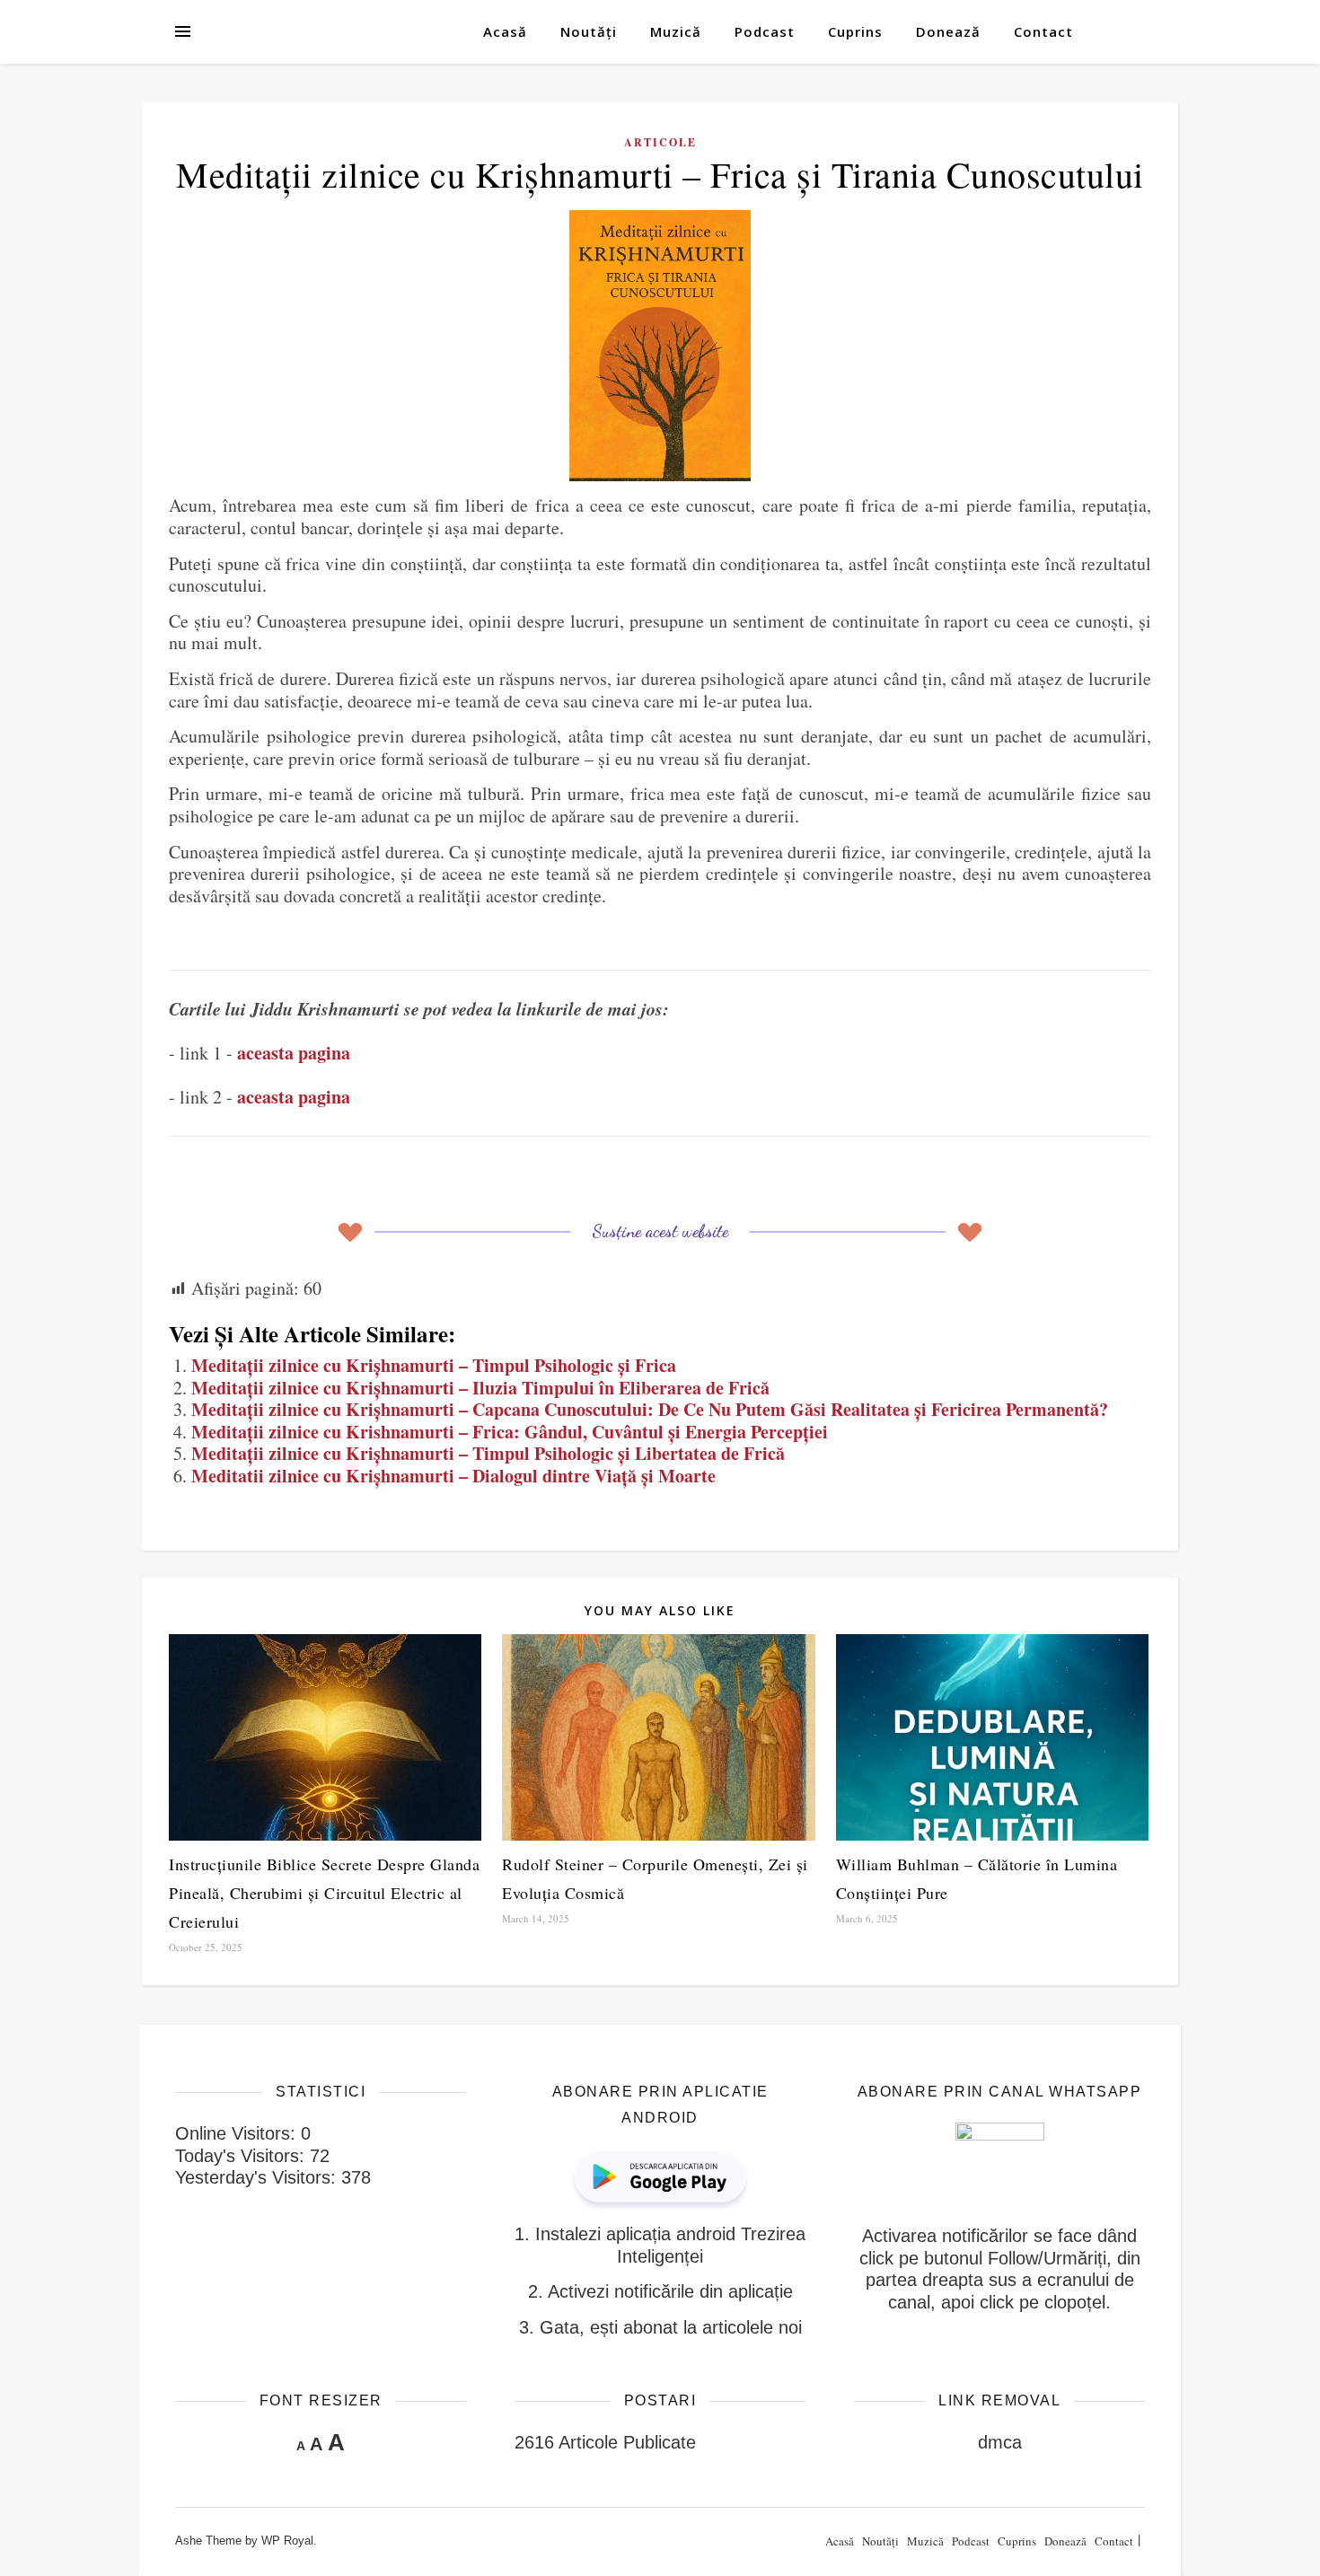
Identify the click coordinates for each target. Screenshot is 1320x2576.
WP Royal (287, 2541)
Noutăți (589, 31)
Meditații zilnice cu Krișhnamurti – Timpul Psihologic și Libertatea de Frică (488, 1453)
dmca (1000, 2442)
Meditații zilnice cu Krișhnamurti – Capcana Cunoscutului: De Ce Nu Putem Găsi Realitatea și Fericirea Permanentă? (650, 1409)
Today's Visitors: (242, 2156)
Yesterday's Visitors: (258, 2177)
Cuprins (855, 31)
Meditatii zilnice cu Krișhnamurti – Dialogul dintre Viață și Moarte (453, 1476)
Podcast (765, 31)
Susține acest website (660, 1231)
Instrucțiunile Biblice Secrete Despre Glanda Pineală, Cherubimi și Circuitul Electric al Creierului (324, 1893)
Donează (948, 31)
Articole (660, 142)
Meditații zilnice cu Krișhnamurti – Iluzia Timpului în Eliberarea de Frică (480, 1388)
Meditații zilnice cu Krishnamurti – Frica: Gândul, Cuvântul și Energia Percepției (510, 1432)
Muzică (676, 31)
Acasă (505, 31)
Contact (1043, 31)
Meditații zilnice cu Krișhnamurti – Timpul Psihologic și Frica (434, 1365)
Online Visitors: (238, 2133)
